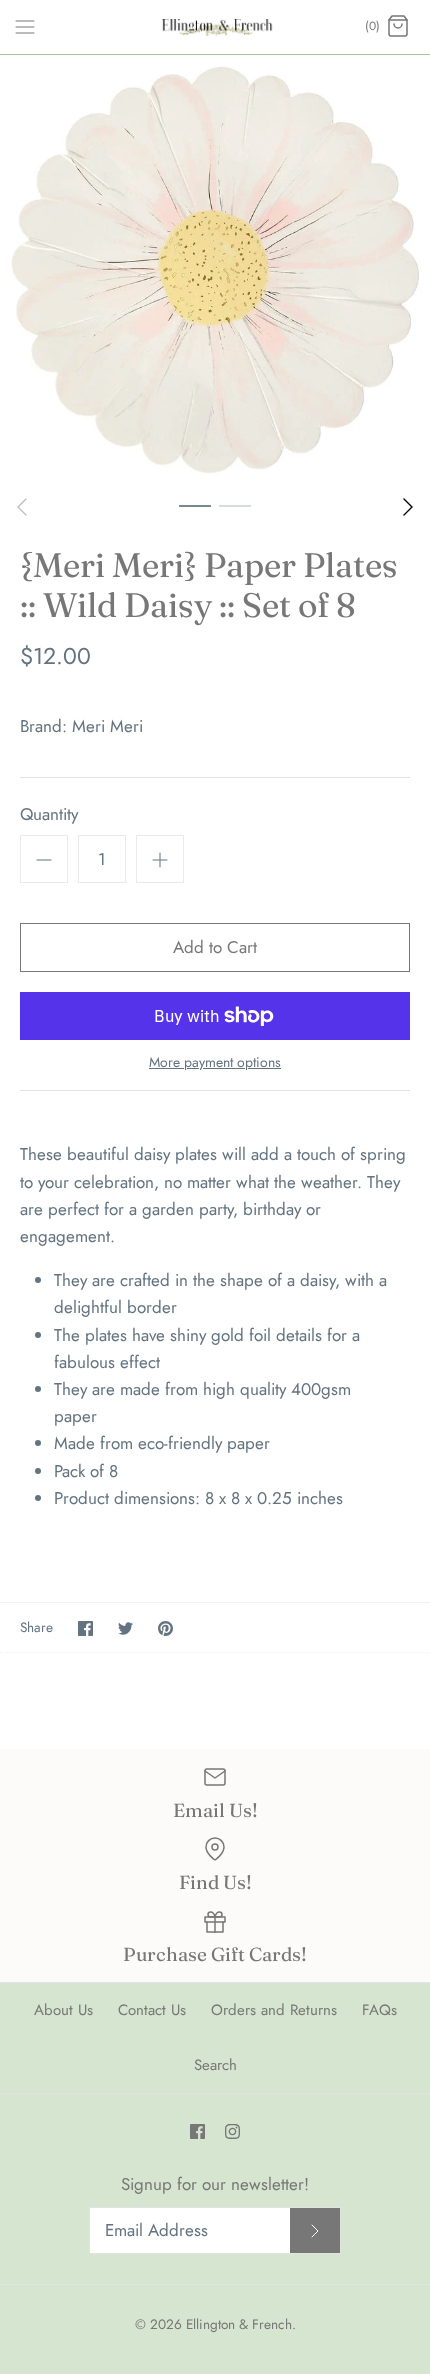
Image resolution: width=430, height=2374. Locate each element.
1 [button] (195, 505)
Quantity (49, 814)
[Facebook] (197, 2131)
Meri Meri (107, 726)
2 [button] (235, 505)
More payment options (215, 1062)
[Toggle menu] (25, 26)
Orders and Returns (274, 2010)
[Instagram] (232, 2131)
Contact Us (152, 2010)
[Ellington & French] (215, 27)
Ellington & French (239, 2324)
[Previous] (22, 507)
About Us (63, 2010)
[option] (215, 270)
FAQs (379, 2010)
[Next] (408, 507)
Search (215, 2065)
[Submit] (315, 2230)
